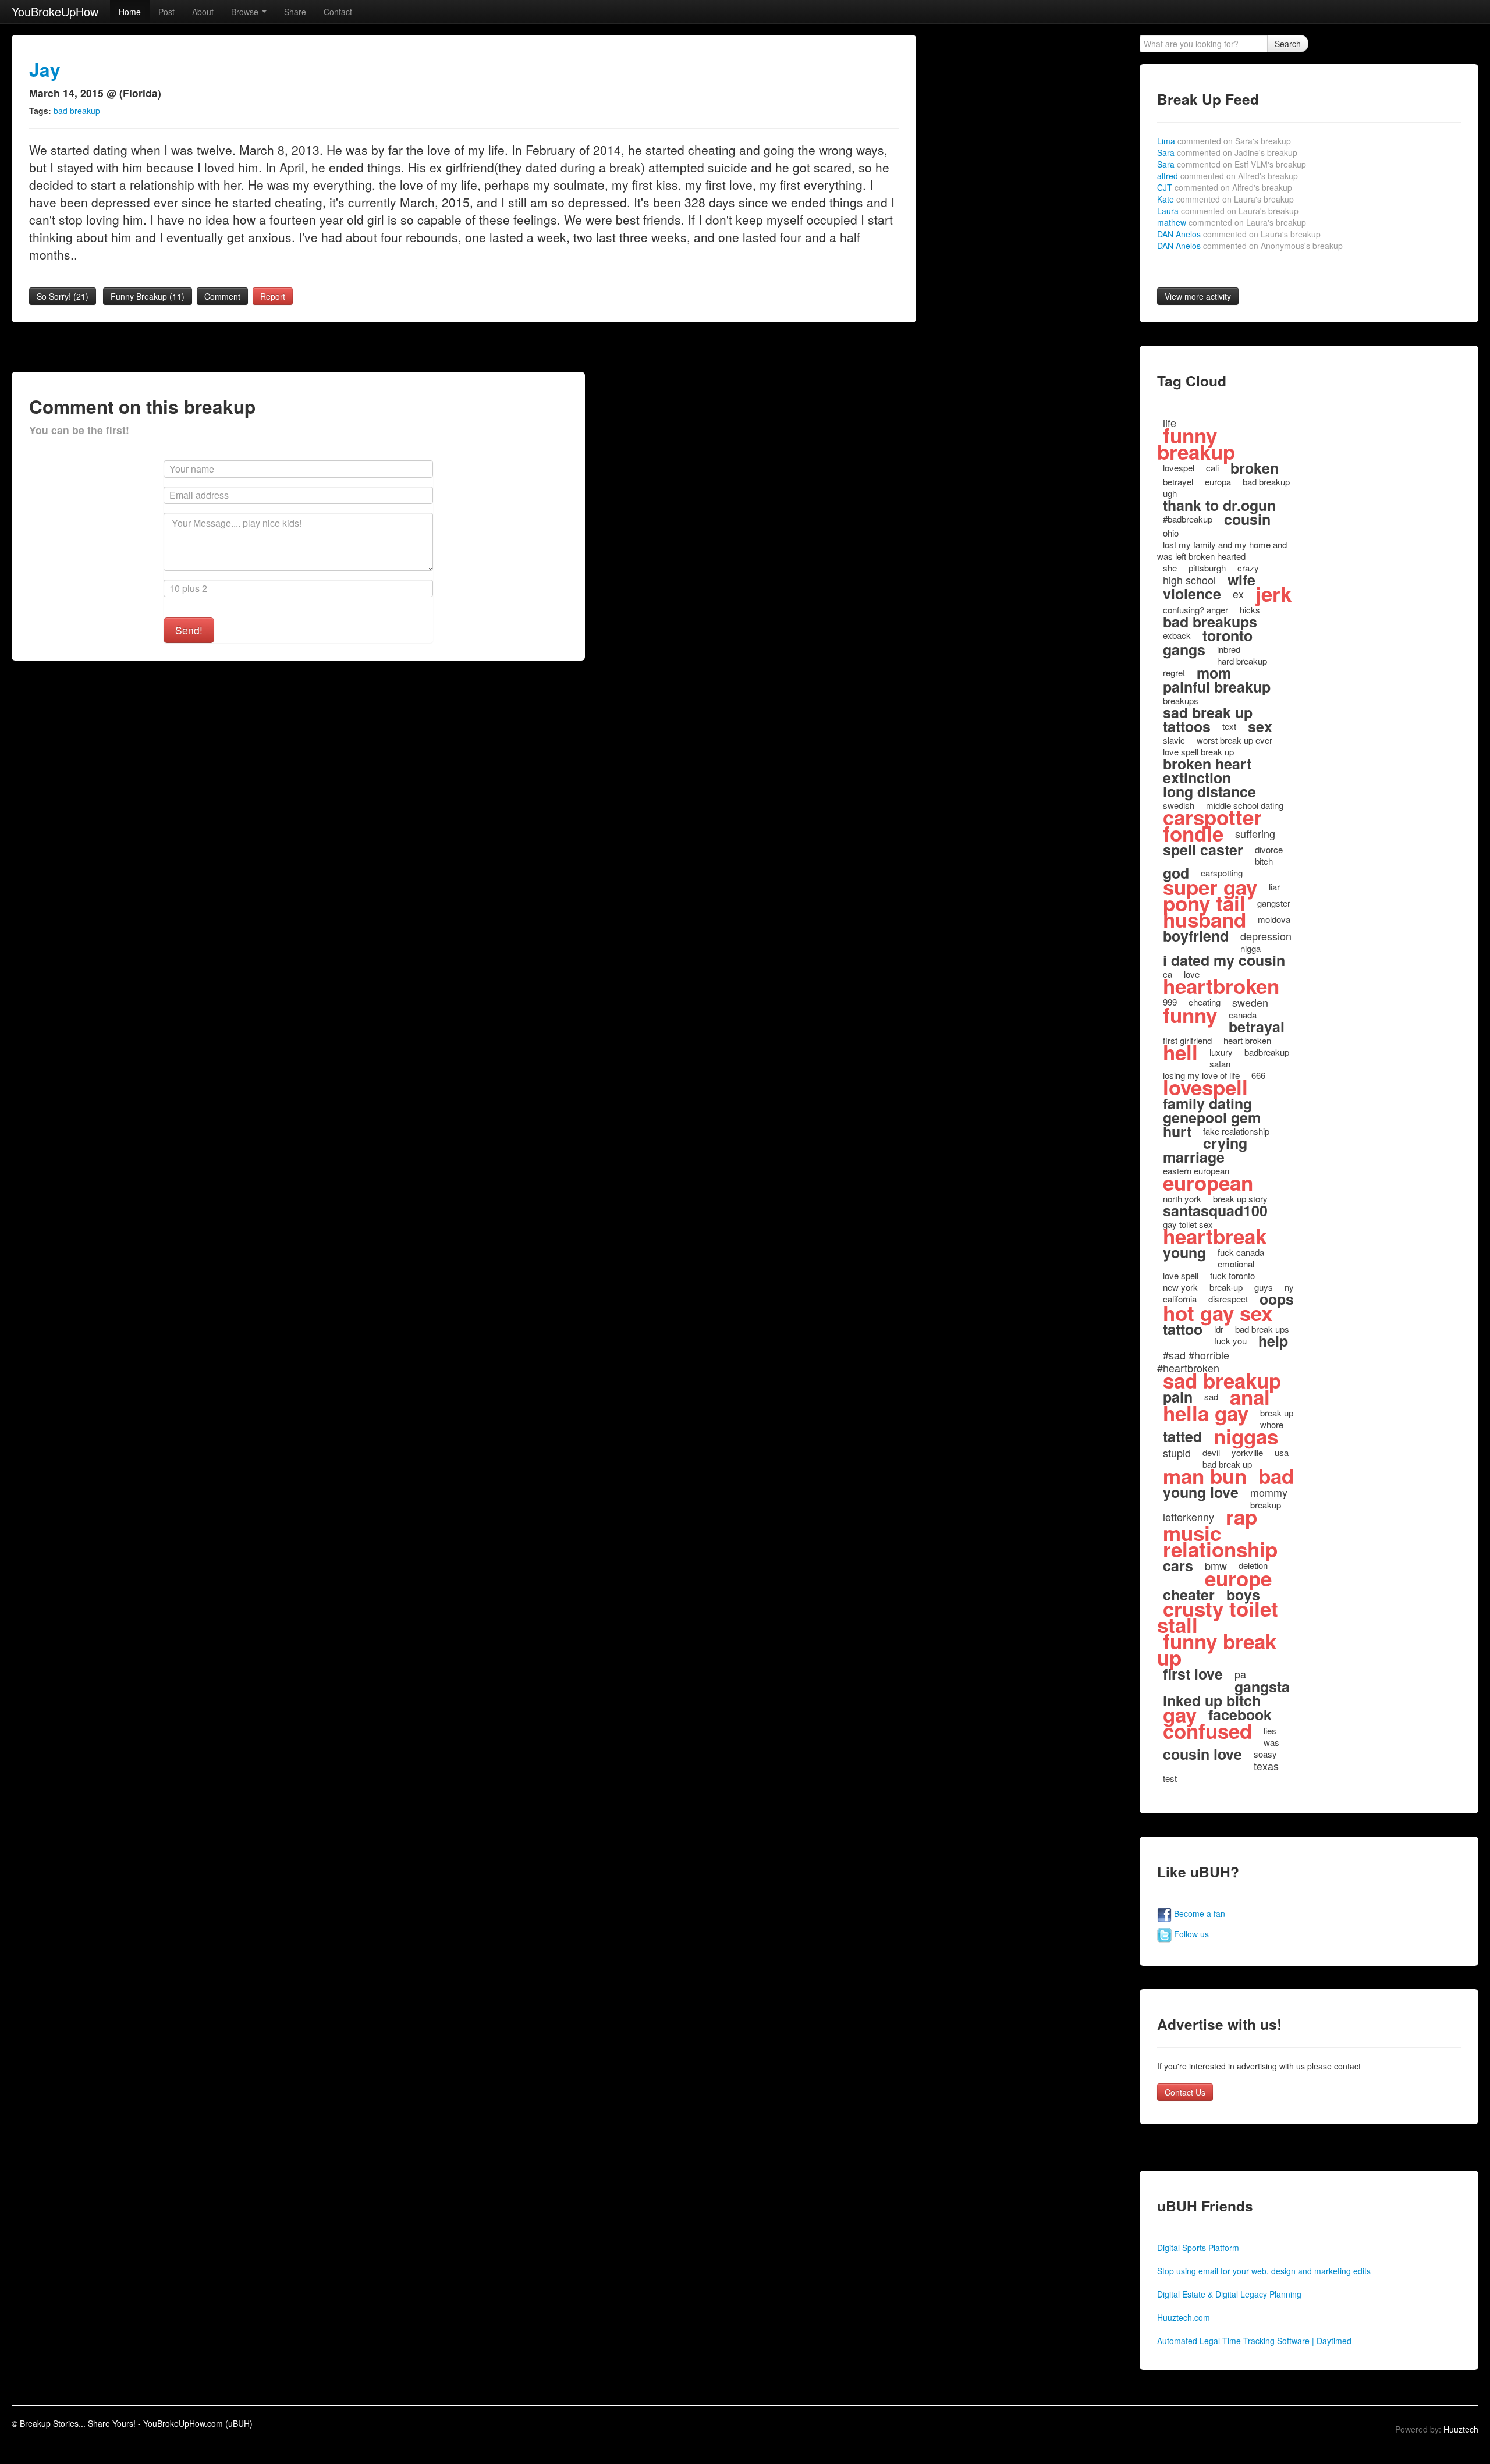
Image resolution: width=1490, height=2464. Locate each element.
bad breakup (77, 111)
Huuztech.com (1184, 2317)
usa (1282, 1452)
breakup (1266, 1505)
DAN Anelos (1239, 234)
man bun (1205, 1476)
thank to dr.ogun (1219, 505)
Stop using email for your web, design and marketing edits (1264, 2271)
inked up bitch (1212, 1700)
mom (1214, 673)
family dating (1207, 1103)
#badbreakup (1188, 519)
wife (1241, 580)
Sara (1227, 152)
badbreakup (1267, 1052)
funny (1190, 1015)
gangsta (1262, 1687)
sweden (1250, 1002)
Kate (1225, 199)
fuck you (1230, 1341)
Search (1288, 44)
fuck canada (1241, 1252)
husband (1205, 919)
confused (1207, 1731)
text (1229, 726)
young (1184, 1252)
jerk (1273, 594)
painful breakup (1217, 687)
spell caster (1203, 850)
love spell (1181, 1275)
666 (1258, 1075)
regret (1174, 672)
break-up (1226, 1287)
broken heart (1207, 764)
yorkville (1247, 1452)
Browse (246, 12)
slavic (1174, 740)
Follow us (1190, 1934)
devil (1211, 1452)
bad (1276, 1476)
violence (1192, 594)
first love (1193, 1674)
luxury (1221, 1052)
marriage (1194, 1157)
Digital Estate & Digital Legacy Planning (1229, 2294)
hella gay (1206, 1413)
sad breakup (1222, 1380)
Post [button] (166, 12)
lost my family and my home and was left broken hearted (1222, 550)
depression (1266, 936)
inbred (1229, 649)
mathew (1232, 222)
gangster (1274, 903)
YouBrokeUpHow (55, 11)
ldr (1219, 1329)
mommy (1269, 1492)
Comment (222, 296)
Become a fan (1198, 1913)
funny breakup (1196, 443)
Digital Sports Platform (1198, 2248)
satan (1220, 1064)
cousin (1247, 519)
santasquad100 (1215, 1210)
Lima (1224, 141)
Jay (45, 70)
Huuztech (1461, 2429)
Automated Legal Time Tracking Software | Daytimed (1254, 2341)
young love (1201, 1492)
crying (1225, 1143)
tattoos (1187, 726)
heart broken (1247, 1040)
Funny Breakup (148, 296)
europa (1218, 482)
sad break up (1208, 712)
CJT (1225, 187)
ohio (1171, 533)
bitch (1264, 861)
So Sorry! (63, 296)
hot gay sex (1218, 1313)
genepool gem (1212, 1117)
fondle (1193, 833)
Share (295, 12)
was (1271, 1742)
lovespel (1179, 468)
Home (130, 12)
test (1170, 1778)
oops (1277, 1299)
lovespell (1205, 1087)
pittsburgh (1207, 568)
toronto (1228, 635)
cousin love (1202, 1754)
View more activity (1198, 296)
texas (1266, 1766)
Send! (189, 630)
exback (1177, 635)
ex (1238, 594)
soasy (1265, 1754)
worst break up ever (1234, 740)
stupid (1177, 1453)
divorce (1269, 849)
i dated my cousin (1224, 960)
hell (1180, 1052)
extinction (1197, 777)
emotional (1236, 1264)
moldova (1274, 919)
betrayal (1257, 1027)
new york (1180, 1287)
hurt (1177, 1131)
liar (1274, 887)
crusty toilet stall (1218, 1617)
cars (1178, 1565)
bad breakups (1210, 622)
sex (1260, 726)
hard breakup (1242, 661)
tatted (1182, 1436)
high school (1189, 580)
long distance (1209, 791)
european (1208, 1183)
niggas (1246, 1436)
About (203, 12)
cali (1212, 468)
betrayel (1178, 482)
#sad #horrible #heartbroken (1193, 1361)
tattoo (1183, 1329)
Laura (1228, 211)
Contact (338, 12)
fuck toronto (1232, 1275)
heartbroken (1221, 986)
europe (1238, 1578)
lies (1270, 1730)
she (1170, 568)
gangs (1184, 649)
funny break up (1217, 1649)
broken (1255, 468)
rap (1241, 1517)
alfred (1228, 176)
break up (1277, 1413)
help (1273, 1341)
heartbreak (1215, 1236)
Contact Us (1185, 2092)
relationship (1220, 1549)
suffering (1255, 833)
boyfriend (1196, 936)
